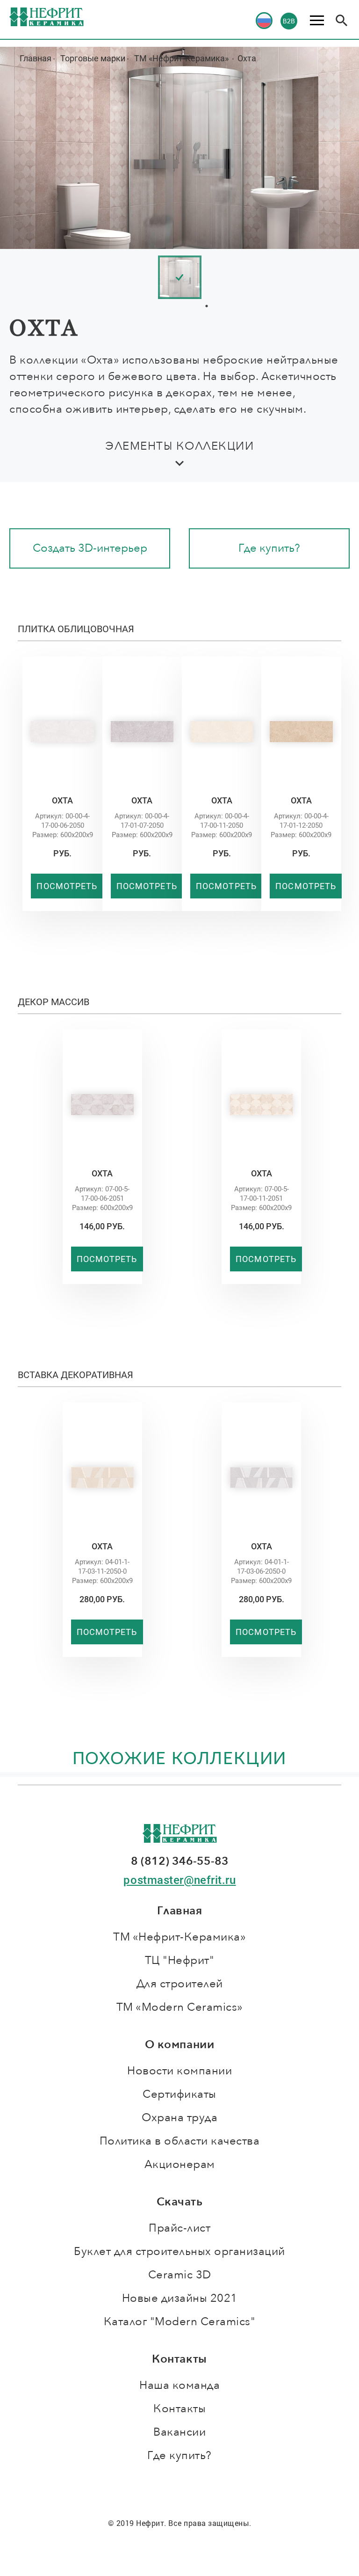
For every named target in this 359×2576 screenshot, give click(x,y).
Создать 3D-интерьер (90, 548)
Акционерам (180, 2164)
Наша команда (179, 2385)
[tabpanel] (207, 277)
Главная (36, 58)
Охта (247, 58)
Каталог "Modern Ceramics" (180, 2322)
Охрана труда (179, 2118)
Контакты (179, 2409)
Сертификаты (179, 2094)
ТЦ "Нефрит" (180, 1960)
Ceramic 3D (180, 2275)
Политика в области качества (180, 2141)
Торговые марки (93, 58)
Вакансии (179, 2432)
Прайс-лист (179, 2228)
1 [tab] (207, 306)
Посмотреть (67, 886)
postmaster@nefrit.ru (179, 1880)
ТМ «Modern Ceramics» (180, 2007)
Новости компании (179, 2071)
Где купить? (269, 548)
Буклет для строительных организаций (179, 2251)
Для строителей (180, 1984)
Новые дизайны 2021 (180, 2298)
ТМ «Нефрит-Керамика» (182, 58)
